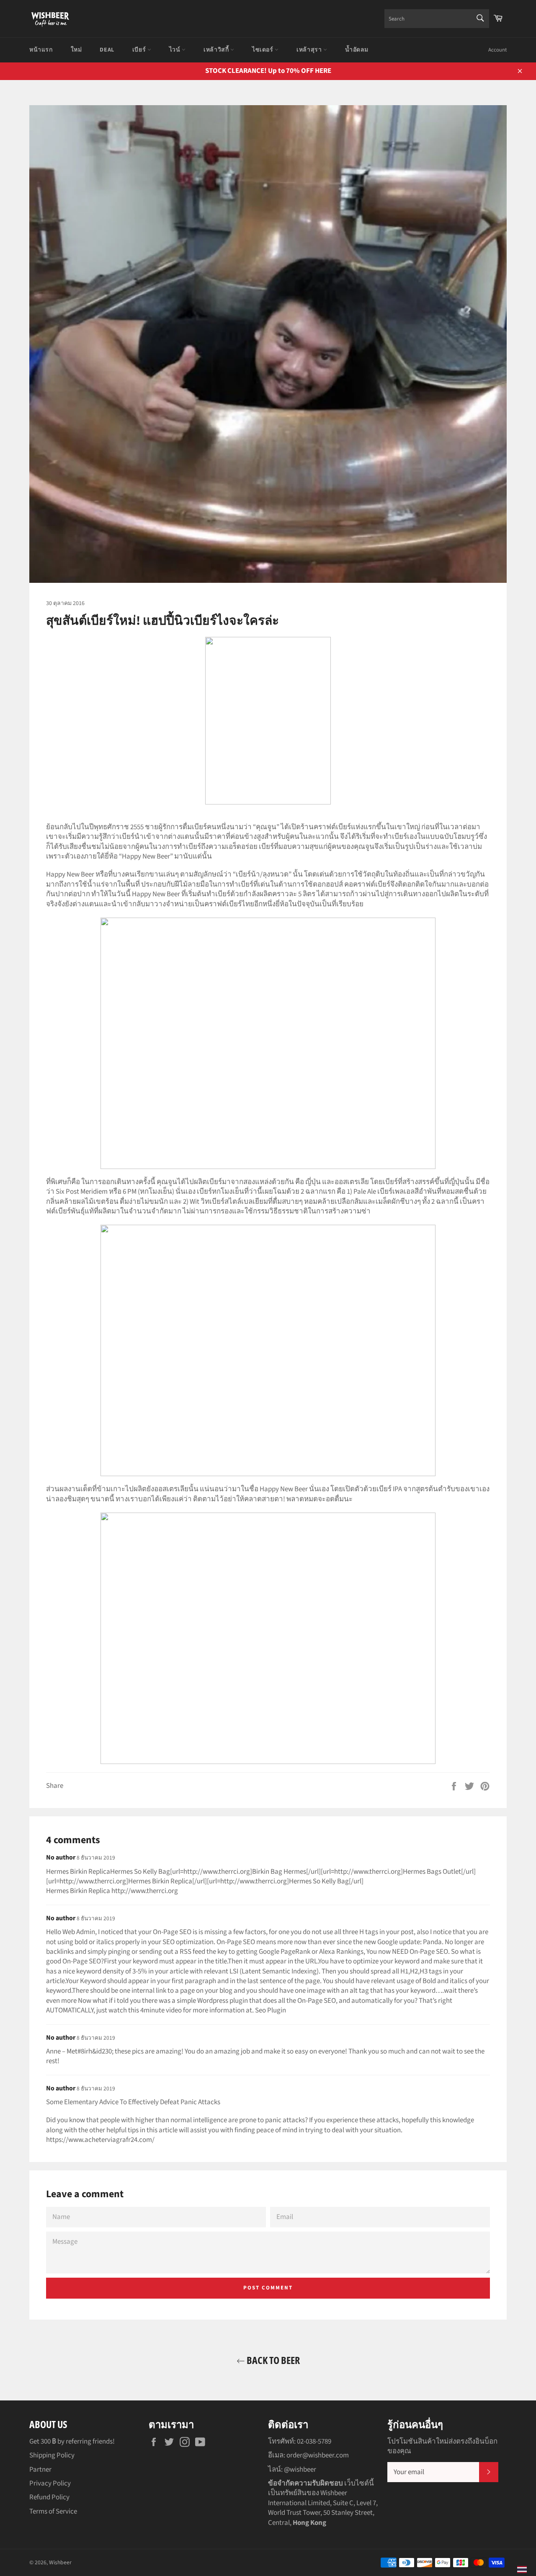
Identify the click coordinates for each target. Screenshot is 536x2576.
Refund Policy (49, 2497)
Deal (107, 50)
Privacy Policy (50, 2483)
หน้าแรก (41, 50)
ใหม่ (76, 50)
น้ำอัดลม (357, 50)
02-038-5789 (314, 2442)
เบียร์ (140, 50)
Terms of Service (53, 2511)
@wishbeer (300, 2470)
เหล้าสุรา (310, 50)
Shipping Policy (52, 2455)
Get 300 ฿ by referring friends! (72, 2442)
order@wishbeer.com (318, 2455)
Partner (40, 2470)
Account (497, 50)
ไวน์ (175, 50)
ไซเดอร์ (263, 50)
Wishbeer (60, 2562)
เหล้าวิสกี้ (217, 50)
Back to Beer (272, 2360)
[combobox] (437, 19)
